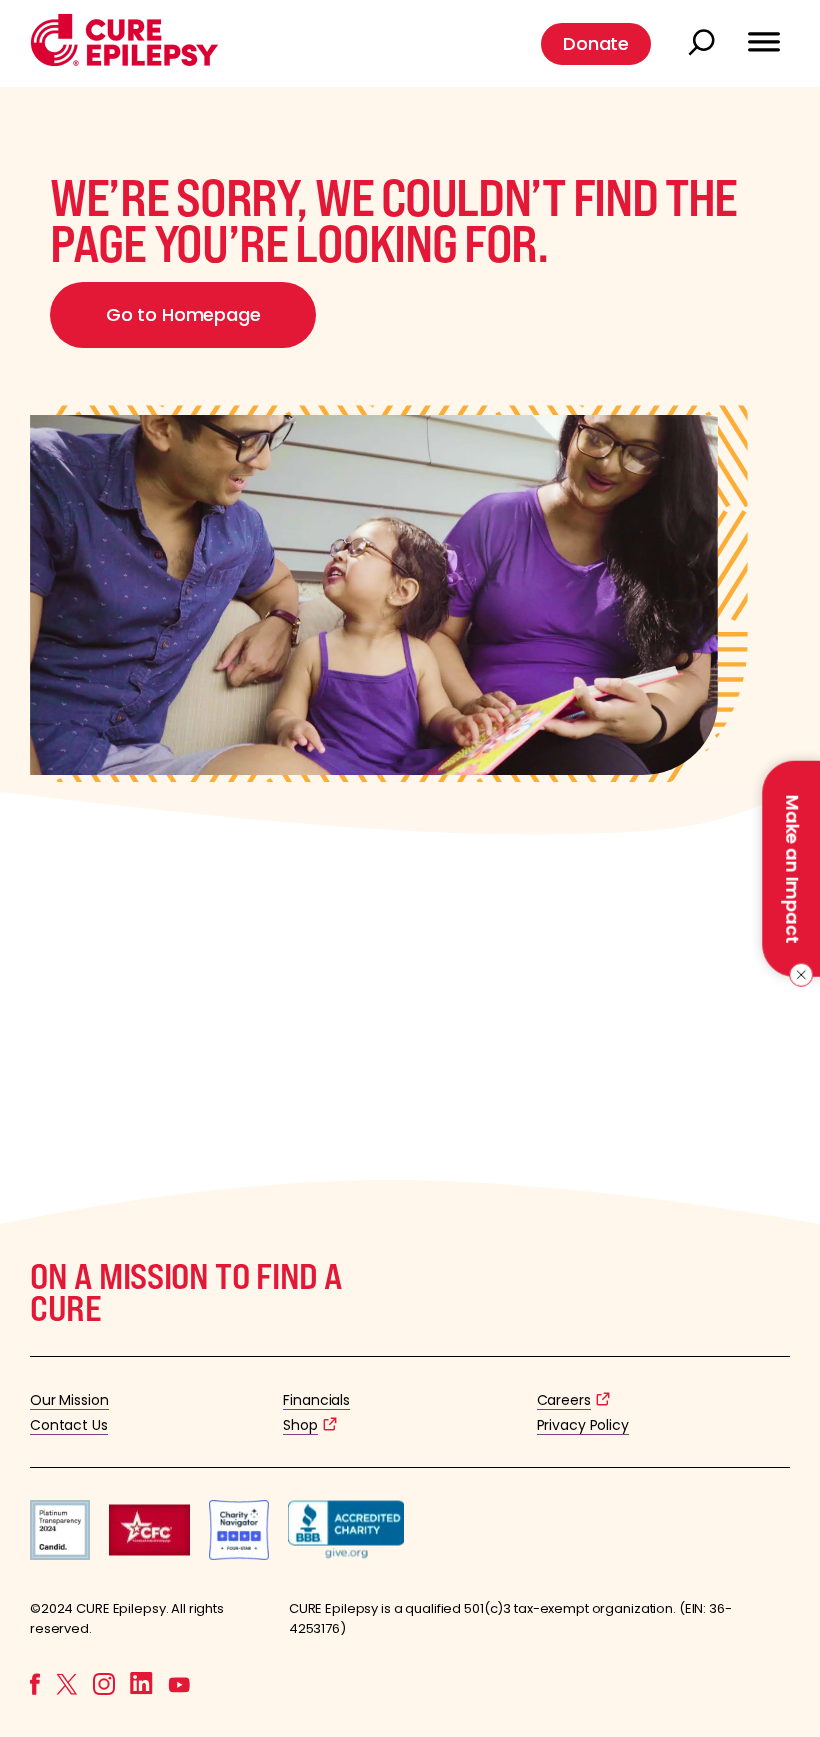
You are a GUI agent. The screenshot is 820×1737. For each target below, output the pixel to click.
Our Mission (69, 1400)
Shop (300, 1425)
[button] (124, 61)
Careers (564, 1400)
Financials (316, 1400)
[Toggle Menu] (764, 33)
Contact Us (69, 1425)
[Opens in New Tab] (60, 1554)
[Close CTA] (797, 975)
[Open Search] (704, 44)
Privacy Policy (583, 1425)
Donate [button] (596, 43)
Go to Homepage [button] (183, 314)
